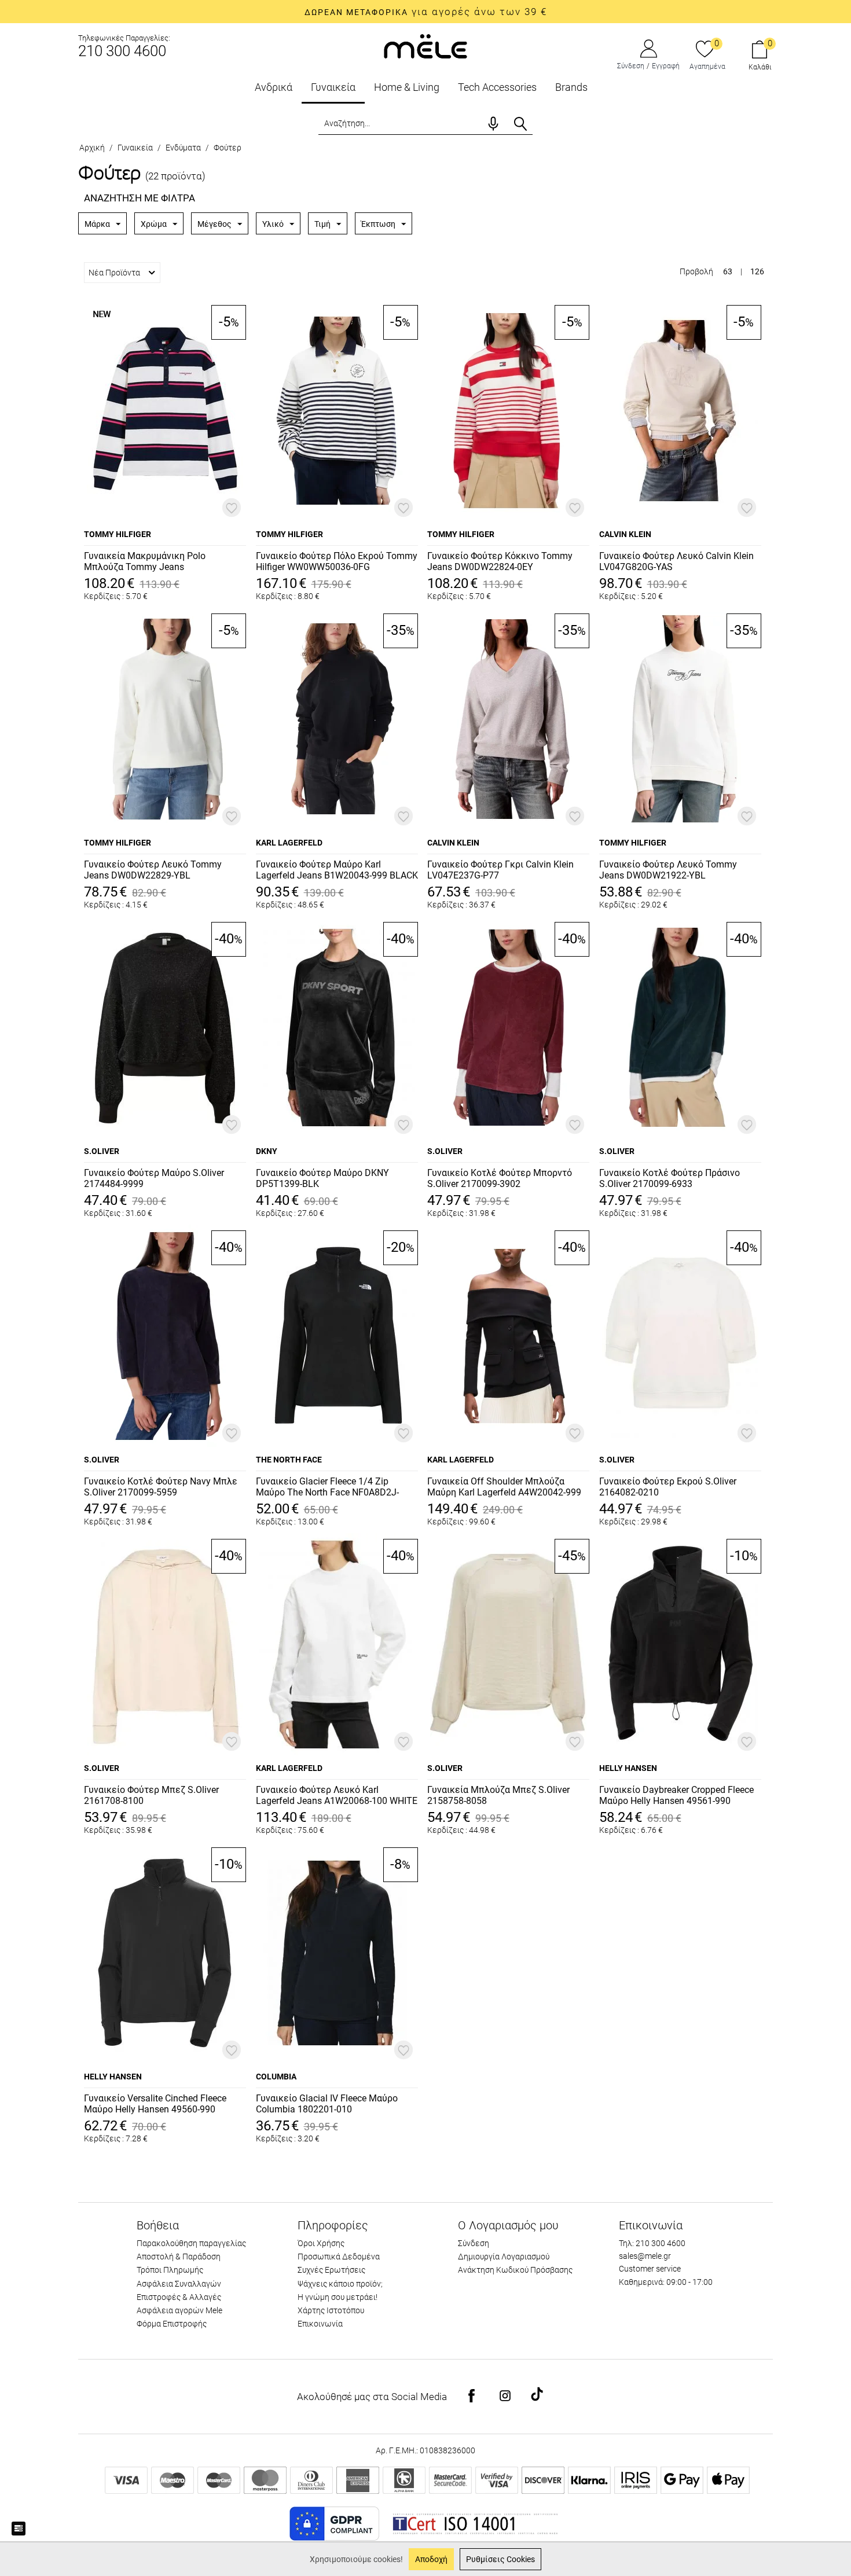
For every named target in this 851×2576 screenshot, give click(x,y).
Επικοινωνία (320, 2324)
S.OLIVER (102, 1151)
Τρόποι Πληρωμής (170, 2270)
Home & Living (407, 87)
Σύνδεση (631, 66)
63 (728, 271)
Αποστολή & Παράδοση (179, 2257)
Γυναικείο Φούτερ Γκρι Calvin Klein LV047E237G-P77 (500, 870)
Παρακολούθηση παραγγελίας (191, 2243)
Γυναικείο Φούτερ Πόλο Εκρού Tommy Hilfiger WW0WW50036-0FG (337, 561)
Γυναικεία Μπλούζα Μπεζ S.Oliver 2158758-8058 (498, 1795)
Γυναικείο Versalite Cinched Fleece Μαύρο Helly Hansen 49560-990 (155, 2104)
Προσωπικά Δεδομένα (339, 2257)
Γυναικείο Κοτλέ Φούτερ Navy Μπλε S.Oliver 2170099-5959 (161, 1487)
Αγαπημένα (707, 67)
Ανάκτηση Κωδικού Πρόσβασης (515, 2270)
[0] (705, 50)
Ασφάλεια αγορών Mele (179, 2310)
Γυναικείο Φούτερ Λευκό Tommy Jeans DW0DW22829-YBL (153, 870)
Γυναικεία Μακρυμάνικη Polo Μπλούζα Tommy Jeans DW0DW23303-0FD (145, 562)
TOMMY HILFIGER (118, 534)
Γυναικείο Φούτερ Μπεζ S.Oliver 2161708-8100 (151, 1795)
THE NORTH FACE (289, 1460)
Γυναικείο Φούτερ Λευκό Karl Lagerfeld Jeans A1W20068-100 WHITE (337, 1795)
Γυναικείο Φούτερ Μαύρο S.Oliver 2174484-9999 (154, 1178)
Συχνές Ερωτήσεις (331, 2270)
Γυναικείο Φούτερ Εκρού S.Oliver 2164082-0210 (668, 1487)
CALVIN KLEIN (625, 534)
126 (757, 271)
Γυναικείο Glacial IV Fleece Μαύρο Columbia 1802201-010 (327, 2104)
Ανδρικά (274, 87)
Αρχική (92, 148)
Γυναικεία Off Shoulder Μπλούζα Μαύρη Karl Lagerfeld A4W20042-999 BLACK (504, 1487)
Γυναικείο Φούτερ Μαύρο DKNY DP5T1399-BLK (322, 1178)
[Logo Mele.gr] (425, 45)
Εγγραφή (666, 66)
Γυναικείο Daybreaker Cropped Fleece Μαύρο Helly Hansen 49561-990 (676, 1795)
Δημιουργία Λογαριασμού (504, 2257)
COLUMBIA (276, 2077)
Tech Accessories (497, 87)
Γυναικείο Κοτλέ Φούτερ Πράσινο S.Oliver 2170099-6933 (670, 1178)
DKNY (267, 1151)
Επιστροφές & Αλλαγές (179, 2297)
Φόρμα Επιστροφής (172, 2324)
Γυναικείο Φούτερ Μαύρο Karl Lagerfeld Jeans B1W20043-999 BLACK (337, 870)
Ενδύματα (183, 148)
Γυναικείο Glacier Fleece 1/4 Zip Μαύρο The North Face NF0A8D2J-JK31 (327, 1487)
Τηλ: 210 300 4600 (652, 2243)
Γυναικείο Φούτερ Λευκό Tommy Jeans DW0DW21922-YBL (668, 870)
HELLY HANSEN (628, 1768)
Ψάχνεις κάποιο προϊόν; (340, 2284)
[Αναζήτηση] (520, 124)
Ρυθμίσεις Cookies (500, 2559)
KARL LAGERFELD (289, 843)
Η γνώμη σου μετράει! (338, 2297)
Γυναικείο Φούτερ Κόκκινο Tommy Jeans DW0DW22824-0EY (500, 561)
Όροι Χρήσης (321, 2243)
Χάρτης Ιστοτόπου (331, 2310)
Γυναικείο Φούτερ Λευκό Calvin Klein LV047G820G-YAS (676, 561)
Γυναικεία (333, 87)
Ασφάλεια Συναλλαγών (179, 2284)
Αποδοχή (431, 2559)
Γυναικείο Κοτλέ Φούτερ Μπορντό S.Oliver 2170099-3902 (500, 1178)
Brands (571, 87)
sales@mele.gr (645, 2256)
